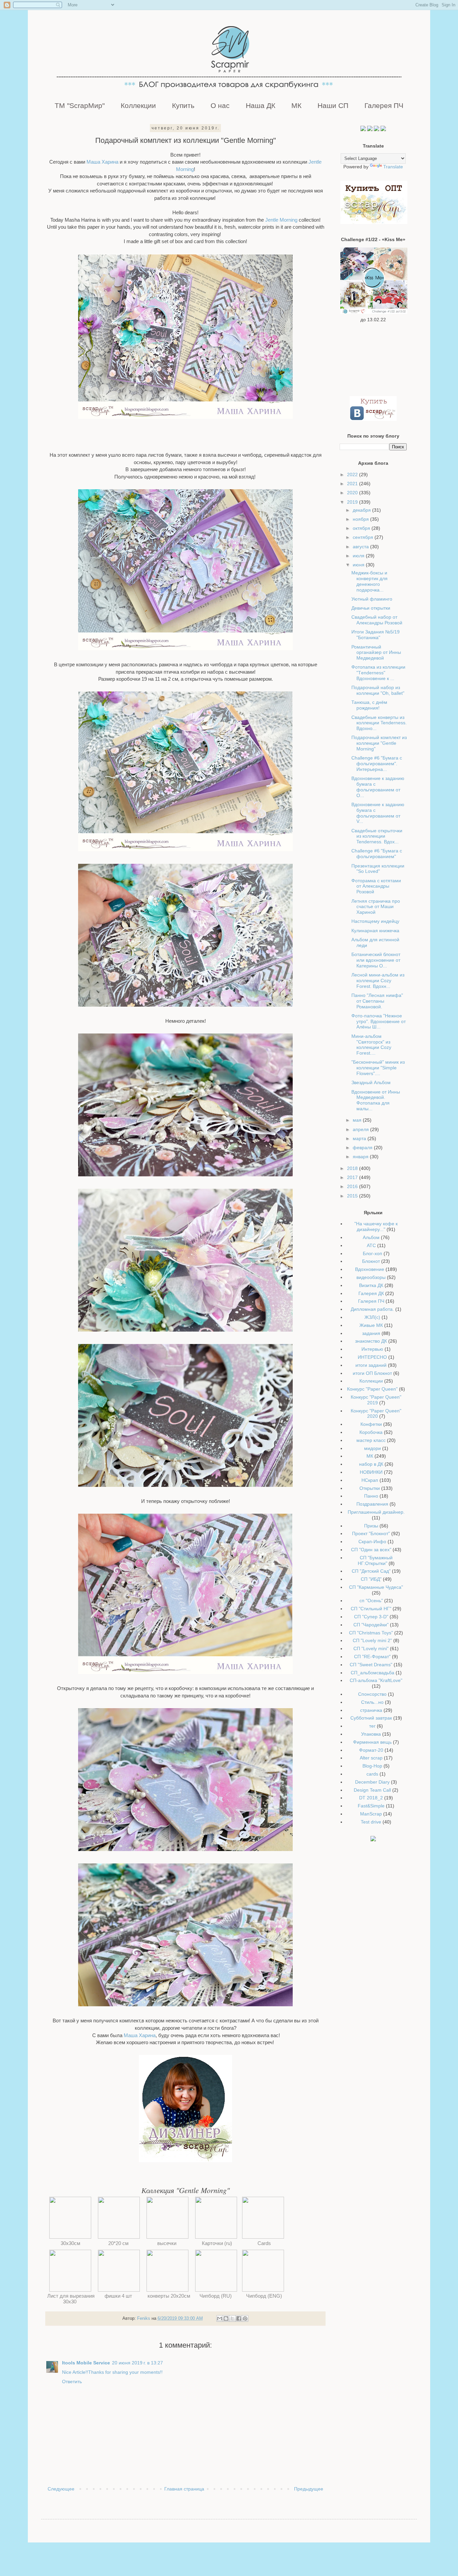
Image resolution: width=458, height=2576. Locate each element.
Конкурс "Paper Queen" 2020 (376, 1414)
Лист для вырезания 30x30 (70, 2299)
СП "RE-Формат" (372, 1657)
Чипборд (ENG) (265, 2296)
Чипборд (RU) (216, 2296)
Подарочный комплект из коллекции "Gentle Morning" (379, 743)
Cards (265, 2243)
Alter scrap (371, 1758)
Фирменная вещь (372, 1742)
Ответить (72, 2382)
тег (372, 1726)
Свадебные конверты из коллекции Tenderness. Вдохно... (379, 723)
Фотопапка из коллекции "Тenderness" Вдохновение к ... (378, 673)
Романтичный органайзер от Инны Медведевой (376, 653)
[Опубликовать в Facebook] (239, 2318)
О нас (220, 105)
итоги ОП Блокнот (372, 1373)
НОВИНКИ (371, 1472)
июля (359, 556)
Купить (183, 105)
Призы (371, 1526)
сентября (364, 537)
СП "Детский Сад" (371, 1571)
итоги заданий (371, 1365)
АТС (371, 1245)
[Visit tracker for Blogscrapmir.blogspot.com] (373, 1840)
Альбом (371, 1237)
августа (361, 547)
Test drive (371, 1822)
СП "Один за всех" (371, 1550)
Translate (393, 167)
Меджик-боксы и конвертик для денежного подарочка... (369, 581)
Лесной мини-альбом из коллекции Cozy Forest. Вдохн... (378, 981)
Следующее (61, 2489)
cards (372, 1774)
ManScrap (371, 1814)
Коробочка (371, 1432)
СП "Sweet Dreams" (371, 1665)
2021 (353, 484)
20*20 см (119, 2243)
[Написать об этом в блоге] (226, 2318)
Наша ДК (261, 105)
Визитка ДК (371, 1285)
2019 (353, 502)
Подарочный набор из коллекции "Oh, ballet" (378, 690)
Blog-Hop (372, 1766)
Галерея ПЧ (384, 105)
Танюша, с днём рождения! (369, 705)
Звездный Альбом (371, 1082)
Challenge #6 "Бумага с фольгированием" (377, 854)
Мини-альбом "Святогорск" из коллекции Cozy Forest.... (371, 1045)
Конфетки (371, 1424)
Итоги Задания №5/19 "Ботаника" (376, 635)
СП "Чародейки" (371, 1625)
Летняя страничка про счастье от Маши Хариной (376, 907)
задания (371, 1333)
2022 (353, 474)
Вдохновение (370, 1269)
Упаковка (371, 1734)
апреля (361, 1129)
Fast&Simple (371, 1806)
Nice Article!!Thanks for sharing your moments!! (112, 2372)
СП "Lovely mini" (371, 1648)
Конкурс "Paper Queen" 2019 (376, 1400)
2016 (353, 1186)
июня (359, 565)
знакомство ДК (371, 1341)
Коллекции (138, 105)
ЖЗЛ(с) (372, 1317)
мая (358, 1120)
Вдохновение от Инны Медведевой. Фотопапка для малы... (376, 1100)
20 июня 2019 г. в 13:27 (137, 2363)
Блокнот (371, 1261)
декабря (362, 510)
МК (296, 105)
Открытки (370, 1488)
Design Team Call (372, 1790)
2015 (353, 1196)
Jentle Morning (281, 220)
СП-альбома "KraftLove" (376, 1680)
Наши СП (333, 105)
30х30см (70, 2243)
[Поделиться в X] (232, 2318)
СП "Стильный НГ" (371, 1609)
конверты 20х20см (167, 2296)
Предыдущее (309, 2489)
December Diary (372, 1782)
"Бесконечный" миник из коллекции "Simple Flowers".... (378, 1068)
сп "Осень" (371, 1601)
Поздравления (372, 1504)
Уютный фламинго (372, 599)
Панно (371, 1496)
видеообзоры (371, 1277)
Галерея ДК (371, 1293)
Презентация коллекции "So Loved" (378, 869)
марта (360, 1138)
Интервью (372, 1349)
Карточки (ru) (216, 2243)
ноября (361, 519)
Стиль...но (372, 1702)
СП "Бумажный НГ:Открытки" (375, 1560)
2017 (353, 1177)
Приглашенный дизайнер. (376, 1512)
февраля (363, 1147)
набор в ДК (371, 1464)
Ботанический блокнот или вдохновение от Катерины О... (376, 960)
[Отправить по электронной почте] (220, 2318)
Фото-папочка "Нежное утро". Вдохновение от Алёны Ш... (379, 1021)
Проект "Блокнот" (371, 1533)
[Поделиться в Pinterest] (245, 2318)
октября (362, 528)
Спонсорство (372, 1694)
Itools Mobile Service (86, 2363)
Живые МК (371, 1325)
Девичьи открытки (371, 608)
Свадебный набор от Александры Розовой (377, 620)
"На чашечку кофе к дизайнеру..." (376, 1226)
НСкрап (370, 1480)
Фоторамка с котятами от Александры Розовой (376, 886)
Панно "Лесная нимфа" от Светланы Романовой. (377, 1001)
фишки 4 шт (119, 2296)
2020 (353, 493)
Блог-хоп (373, 1253)
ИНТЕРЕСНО (372, 1357)
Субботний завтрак (371, 1718)
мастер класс (371, 1440)
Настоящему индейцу (375, 921)
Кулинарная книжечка (375, 931)
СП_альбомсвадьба (373, 1673)
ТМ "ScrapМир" (80, 105)
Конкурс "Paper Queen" (372, 1389)
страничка (371, 1710)
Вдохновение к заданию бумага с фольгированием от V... (378, 813)
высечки (167, 2243)
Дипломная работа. (372, 1309)
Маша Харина (103, 162)
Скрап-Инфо (372, 1542)
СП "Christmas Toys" (371, 1633)
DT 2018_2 (371, 1798)
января (361, 1157)
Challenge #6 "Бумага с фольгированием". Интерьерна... (377, 764)
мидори (373, 1448)
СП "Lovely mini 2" (372, 1640)
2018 (353, 1168)
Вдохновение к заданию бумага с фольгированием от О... (378, 787)
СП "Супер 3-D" (371, 1617)
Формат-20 (371, 1750)
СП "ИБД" (371, 1579)
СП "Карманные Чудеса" (376, 1587)
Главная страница (184, 2489)
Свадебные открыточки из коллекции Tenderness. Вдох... (377, 836)
